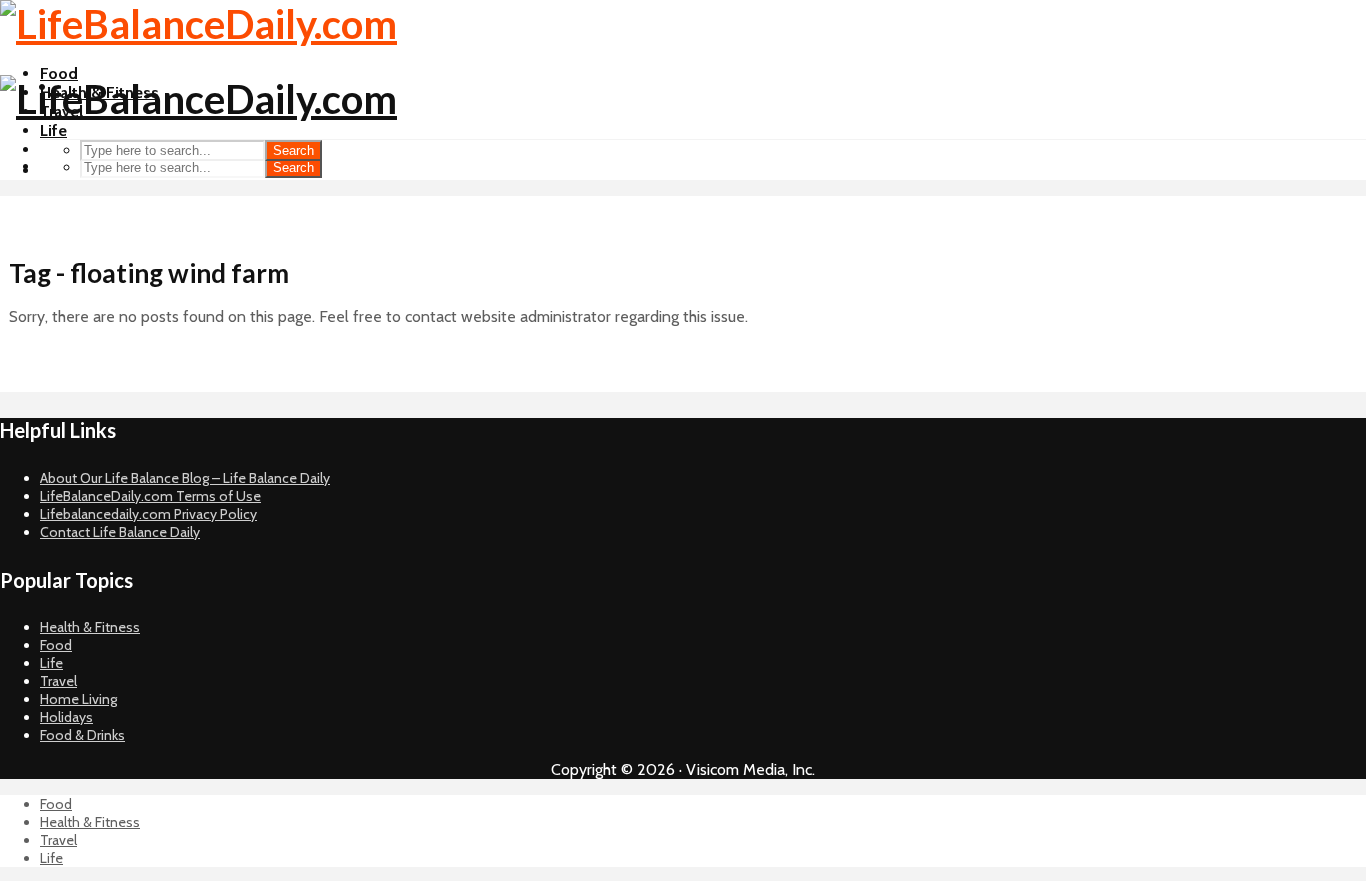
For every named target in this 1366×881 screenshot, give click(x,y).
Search (293, 167)
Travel (58, 681)
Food (59, 73)
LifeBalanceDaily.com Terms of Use (150, 496)
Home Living (78, 699)
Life (53, 130)
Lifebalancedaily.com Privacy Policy (148, 514)
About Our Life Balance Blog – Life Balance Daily (185, 478)
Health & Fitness (90, 627)
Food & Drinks (82, 735)
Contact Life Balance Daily (120, 532)
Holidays (66, 717)
